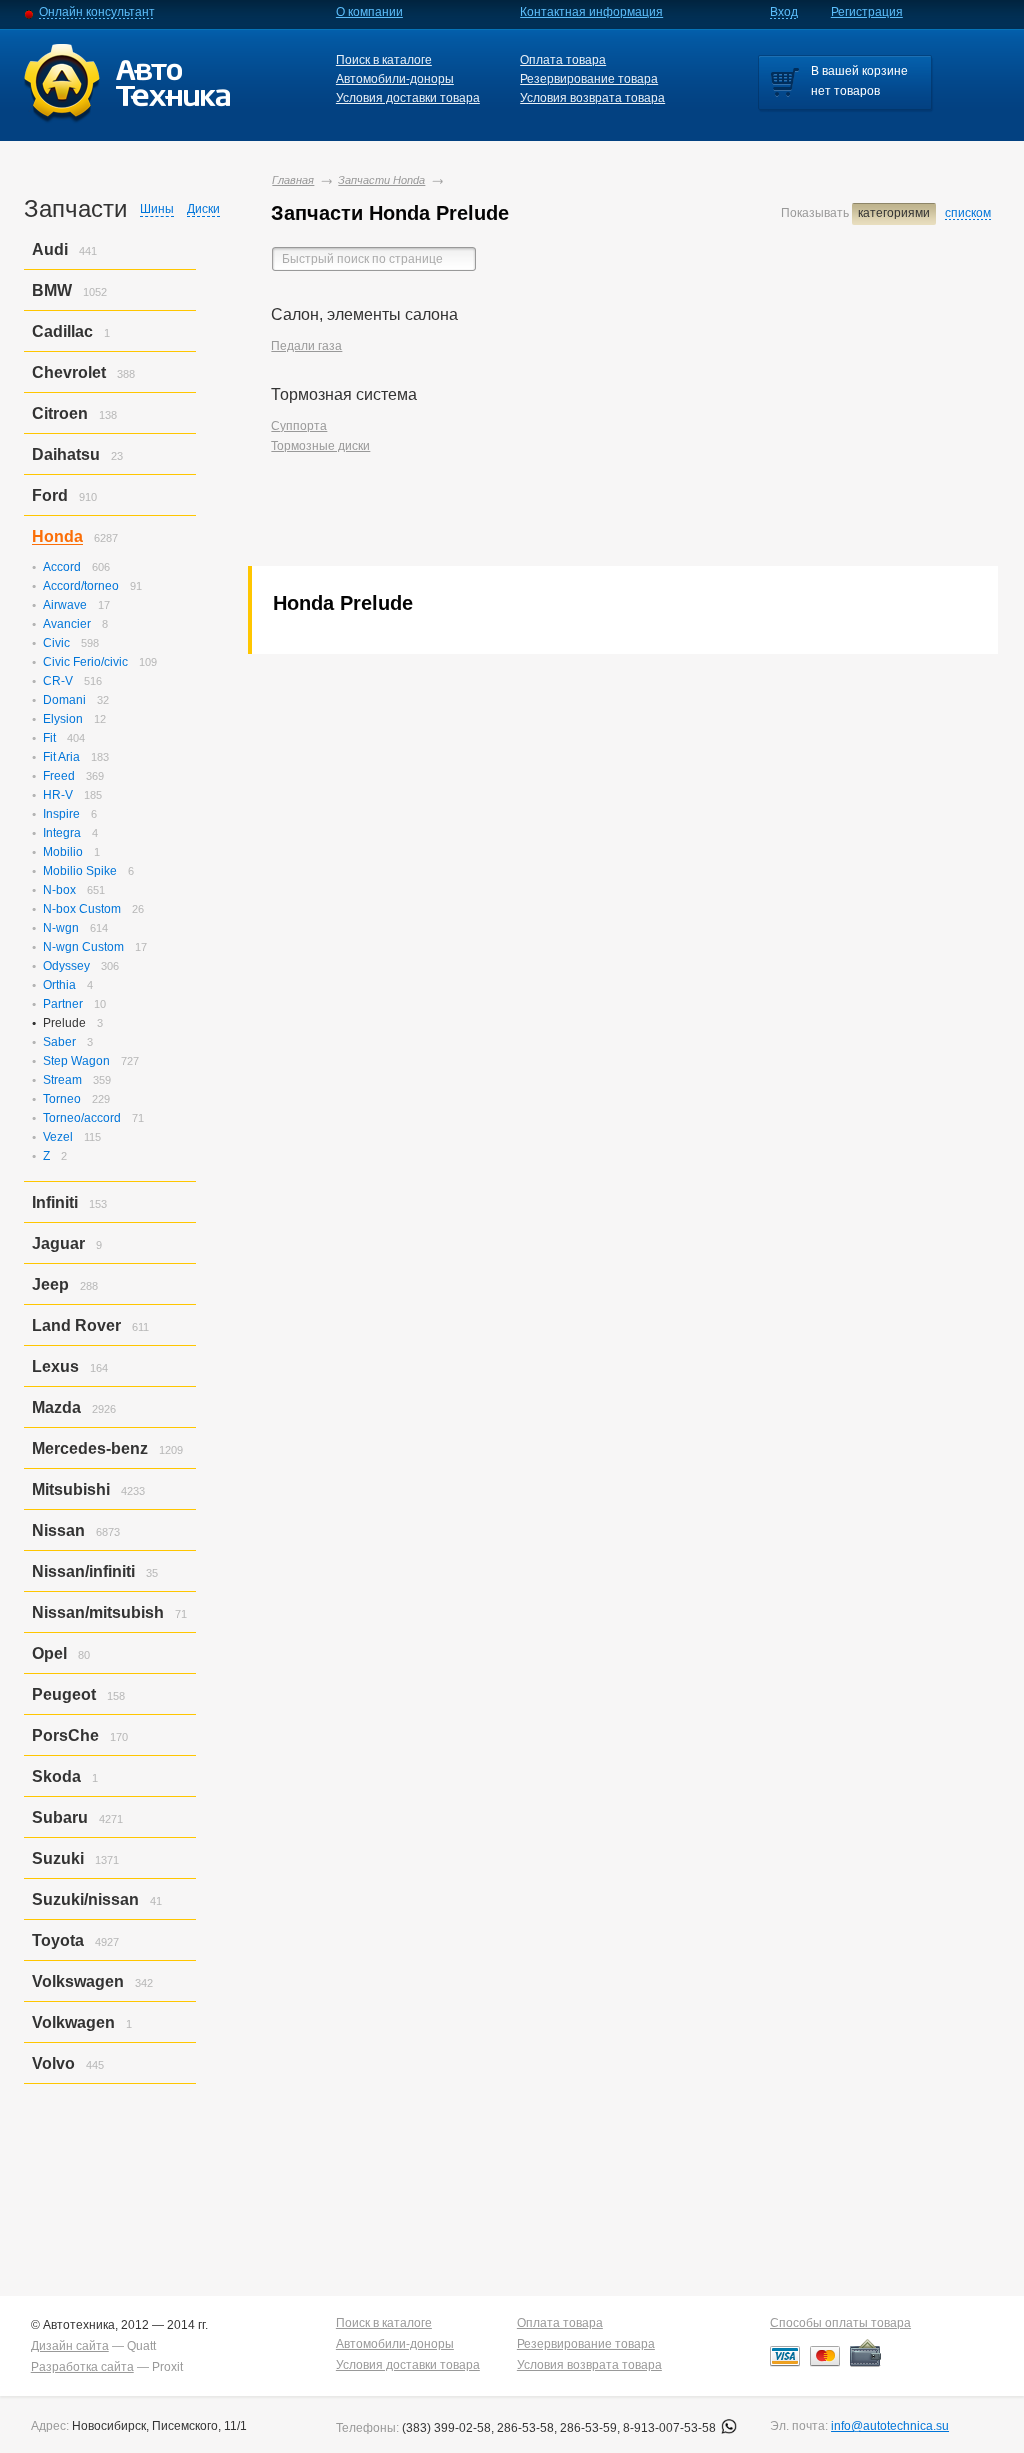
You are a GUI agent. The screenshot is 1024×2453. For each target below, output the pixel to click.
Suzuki (58, 1858)
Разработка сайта (82, 2367)
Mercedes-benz (90, 1448)
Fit (49, 738)
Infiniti (55, 1202)
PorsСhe (65, 1735)
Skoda (56, 1776)
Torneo (62, 1099)
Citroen (60, 413)
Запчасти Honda (381, 180)
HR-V (58, 795)
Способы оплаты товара (840, 2323)
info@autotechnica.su (890, 2426)
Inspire (61, 814)
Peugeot (64, 1694)
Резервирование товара (589, 79)
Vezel (58, 1137)
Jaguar (58, 1243)
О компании (369, 12)
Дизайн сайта (70, 2346)
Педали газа (306, 346)
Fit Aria (61, 757)
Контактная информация (591, 12)
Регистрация (867, 12)
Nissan (58, 1530)
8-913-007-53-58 (671, 2428)
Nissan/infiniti (83, 1571)
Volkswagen (78, 1981)
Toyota (58, 1940)
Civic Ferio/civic (85, 662)
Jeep (50, 1284)
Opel (49, 1653)
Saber (59, 1042)
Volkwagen (73, 2022)
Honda (57, 536)
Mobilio (63, 852)
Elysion (63, 719)
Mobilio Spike (80, 871)
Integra (62, 833)
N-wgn (61, 928)
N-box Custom (82, 909)
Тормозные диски (320, 446)
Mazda (56, 1407)
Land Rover (76, 1325)
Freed (59, 776)
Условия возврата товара (592, 98)
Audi (50, 249)
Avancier (67, 624)
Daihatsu (66, 454)
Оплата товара (563, 60)
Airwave (65, 605)
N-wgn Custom (83, 947)
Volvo (53, 2063)
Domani (64, 700)
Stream (62, 1080)
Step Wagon (76, 1061)
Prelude (64, 1023)
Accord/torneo (81, 586)
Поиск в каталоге (384, 60)
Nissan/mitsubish (98, 1612)
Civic (56, 643)
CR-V (58, 681)
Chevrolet (69, 372)
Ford (50, 495)
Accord (62, 567)
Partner (63, 1004)
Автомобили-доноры (395, 79)
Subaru (60, 1817)
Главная (293, 180)
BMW (52, 290)
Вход (784, 12)
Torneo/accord (82, 1118)
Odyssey (66, 966)
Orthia (59, 985)
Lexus (55, 1366)
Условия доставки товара (408, 98)
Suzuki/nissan (85, 1899)
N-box (59, 890)
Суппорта (299, 426)
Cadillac (62, 331)
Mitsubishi (71, 1489)
